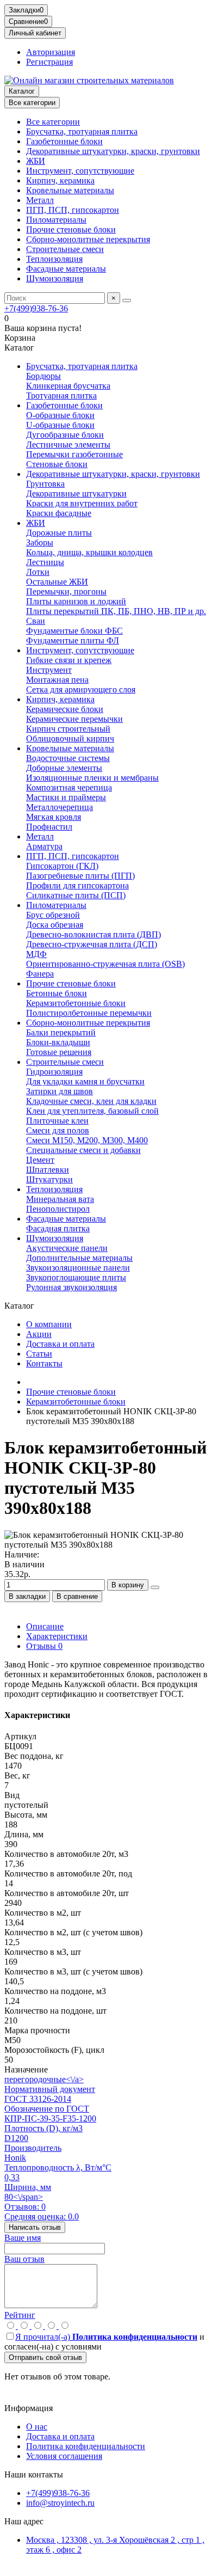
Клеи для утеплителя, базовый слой (92, 1111)
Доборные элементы (64, 768)
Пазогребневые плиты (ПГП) (80, 876)
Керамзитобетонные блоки (76, 1003)
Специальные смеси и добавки (83, 1150)
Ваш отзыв (24, 2259)
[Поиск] (127, 300)
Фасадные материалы (66, 269)
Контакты (44, 1363)
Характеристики (57, 1636)
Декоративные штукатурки (76, 493)
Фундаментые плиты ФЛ (73, 640)
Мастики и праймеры (66, 797)
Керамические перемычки (74, 719)
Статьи (39, 1354)
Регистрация (49, 62)
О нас (37, 2427)
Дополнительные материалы (79, 1258)
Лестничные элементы (68, 444)
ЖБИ (36, 161)
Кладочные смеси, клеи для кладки (91, 1101)
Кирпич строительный (68, 729)
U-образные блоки (60, 425)
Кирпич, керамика (60, 180)
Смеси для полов (58, 1130)
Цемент (40, 1160)
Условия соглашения (64, 2456)
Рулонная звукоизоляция (71, 1287)
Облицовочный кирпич (70, 738)
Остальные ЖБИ (57, 582)
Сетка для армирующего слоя (81, 689)
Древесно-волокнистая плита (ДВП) (93, 934)
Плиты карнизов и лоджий (76, 601)
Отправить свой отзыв (45, 2357)
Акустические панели (67, 1248)
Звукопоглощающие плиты (76, 1277)
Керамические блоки (65, 709)
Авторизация (51, 52)
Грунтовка (45, 484)
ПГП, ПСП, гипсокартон (73, 210)
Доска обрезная (55, 925)
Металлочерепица (60, 807)
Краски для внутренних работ (82, 503)
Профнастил (49, 827)
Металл (40, 200)
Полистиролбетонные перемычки (89, 1013)
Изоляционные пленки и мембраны (92, 778)
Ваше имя (23, 2238)
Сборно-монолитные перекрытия (88, 239)
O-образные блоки (60, 415)
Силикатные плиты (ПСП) (76, 895)
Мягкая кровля (54, 817)
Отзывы (44, 1646)
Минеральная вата (60, 1199)
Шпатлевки (48, 1170)
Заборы (40, 542)
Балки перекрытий (61, 1032)
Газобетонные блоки (64, 141)
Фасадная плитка (58, 1228)
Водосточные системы (68, 758)
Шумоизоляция (55, 278)
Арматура (44, 846)
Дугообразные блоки (65, 435)
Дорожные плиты (59, 533)
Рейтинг (20, 2315)
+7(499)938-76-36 (36, 308)
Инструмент (49, 670)
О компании (49, 1324)
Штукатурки (49, 1179)
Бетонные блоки (57, 993)
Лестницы (45, 562)
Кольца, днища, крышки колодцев (89, 552)
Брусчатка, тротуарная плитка (82, 131)
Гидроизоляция (54, 1072)
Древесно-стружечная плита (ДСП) (92, 944)
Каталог (22, 91)
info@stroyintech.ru (60, 2503)
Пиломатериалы (56, 220)
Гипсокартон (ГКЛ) (62, 866)
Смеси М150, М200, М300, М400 (87, 1140)
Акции (39, 1334)
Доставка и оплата (60, 1344)
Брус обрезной (53, 915)
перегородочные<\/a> (44, 2079)
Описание (45, 1626)
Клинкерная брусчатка (68, 386)
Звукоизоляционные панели (78, 1268)
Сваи (36, 621)
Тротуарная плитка (61, 395)
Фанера (40, 974)
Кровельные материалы (70, 190)
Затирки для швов (60, 1091)
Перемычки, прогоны (66, 591)
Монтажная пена (57, 680)
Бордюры (43, 376)
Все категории (53, 122)
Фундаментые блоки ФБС (74, 631)
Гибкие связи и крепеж (69, 660)
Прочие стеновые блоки (71, 229)
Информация (29, 2408)
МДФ (36, 954)
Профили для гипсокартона (77, 885)
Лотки (38, 572)
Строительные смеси (65, 249)
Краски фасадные (59, 513)
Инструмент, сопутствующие (80, 171)
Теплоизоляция (54, 259)
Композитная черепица (69, 787)
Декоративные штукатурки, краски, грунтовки (113, 151)
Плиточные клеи (57, 1121)
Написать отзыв (35, 2227)
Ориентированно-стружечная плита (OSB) (105, 964)
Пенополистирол (58, 1209)
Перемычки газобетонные (74, 454)
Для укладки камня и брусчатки (85, 1081)
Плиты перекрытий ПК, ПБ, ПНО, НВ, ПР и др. (116, 611)
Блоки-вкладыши (58, 1042)
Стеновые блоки (57, 464)
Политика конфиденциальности (86, 2446)
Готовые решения (59, 1052)
